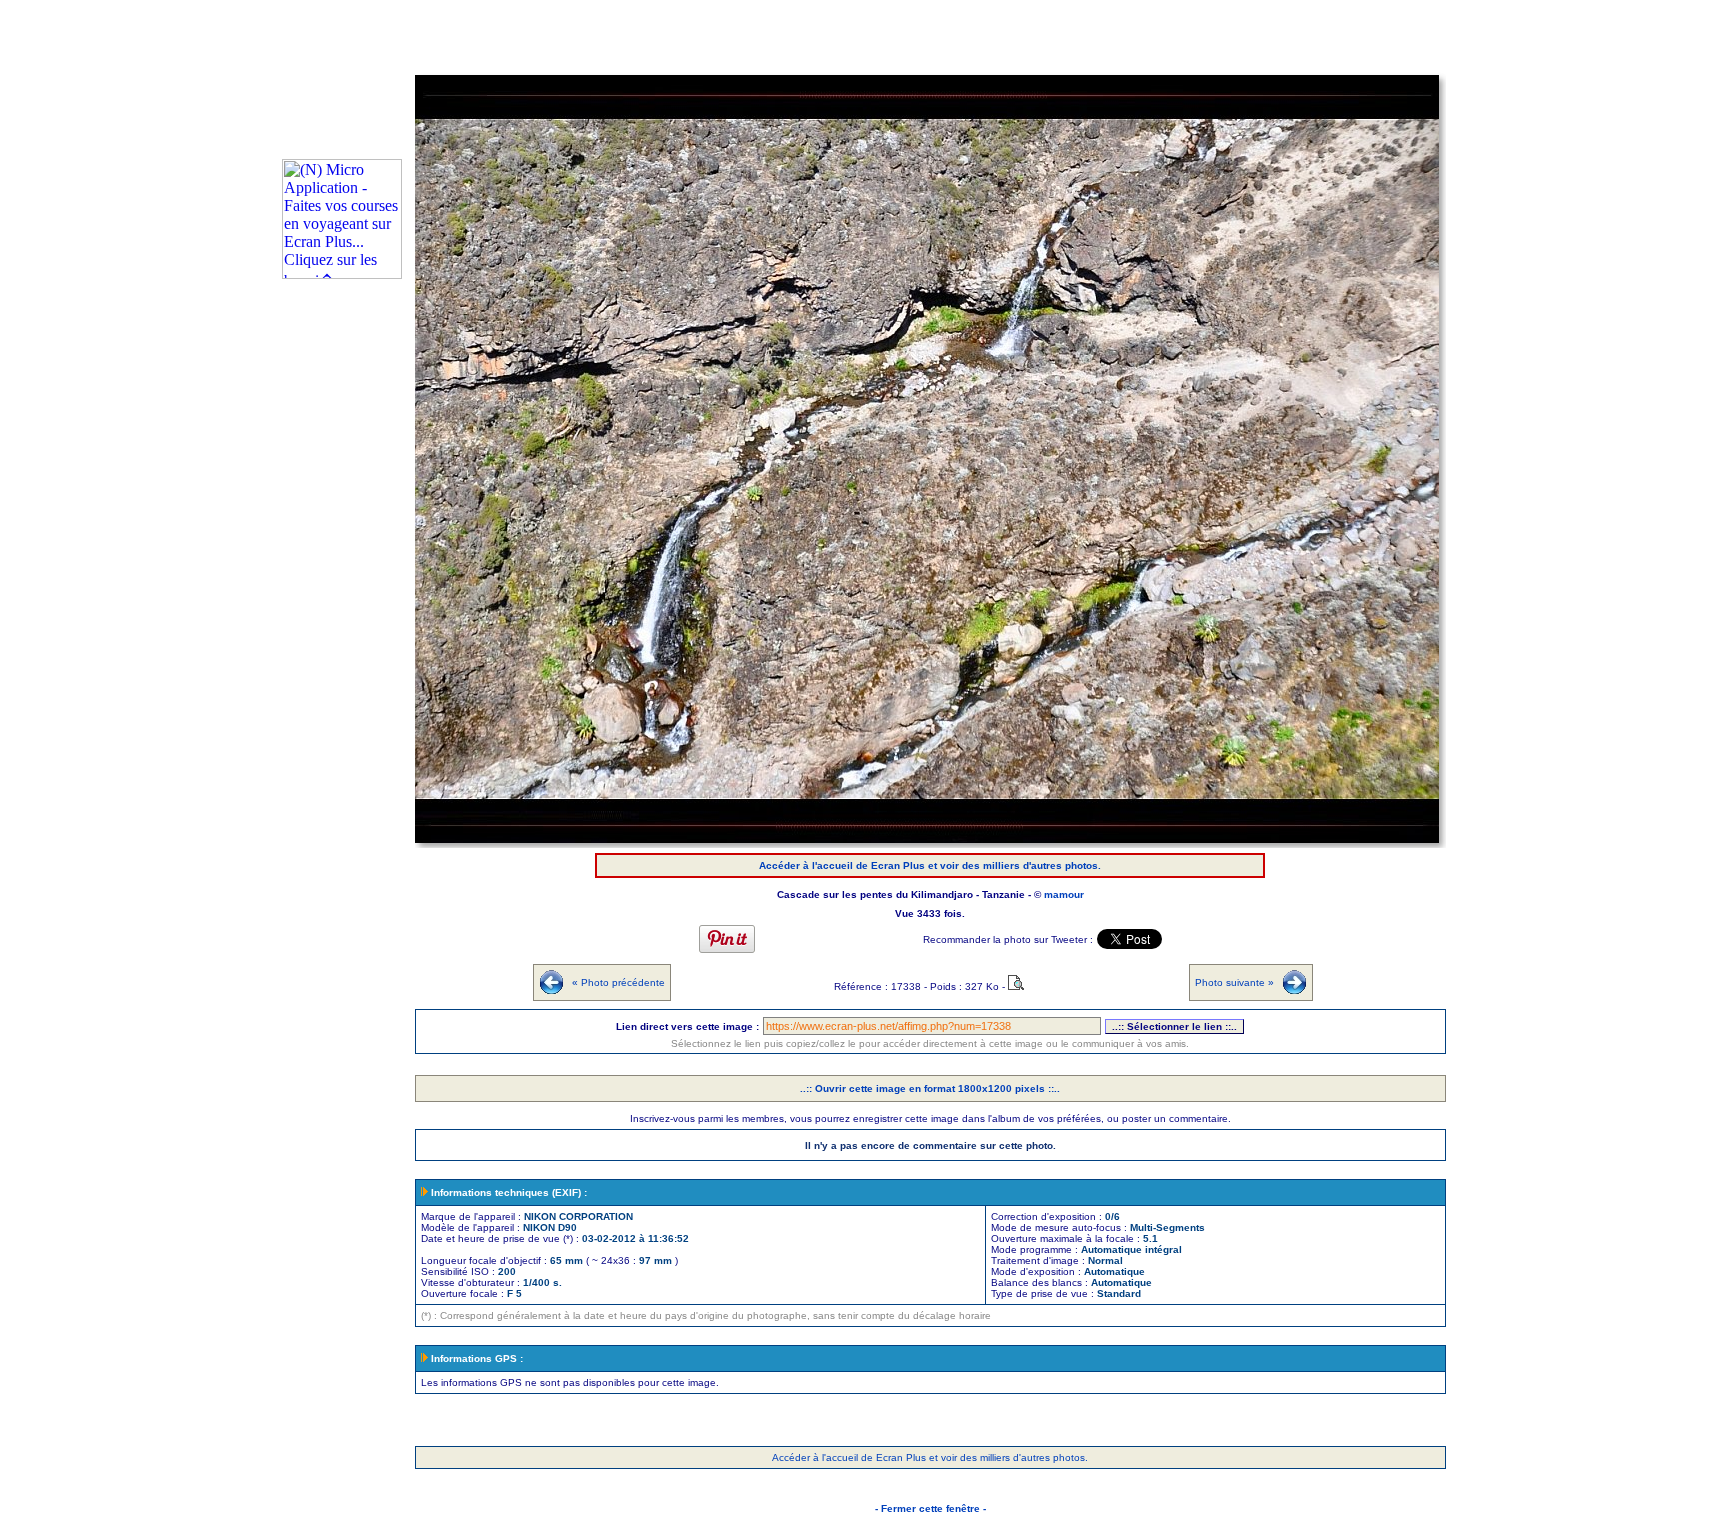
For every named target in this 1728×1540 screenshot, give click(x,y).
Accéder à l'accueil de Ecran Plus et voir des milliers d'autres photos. (930, 865)
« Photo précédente (618, 982)
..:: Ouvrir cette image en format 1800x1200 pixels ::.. (930, 1088)
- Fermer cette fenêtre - (930, 1508)
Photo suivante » (1234, 982)
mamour (1064, 894)
